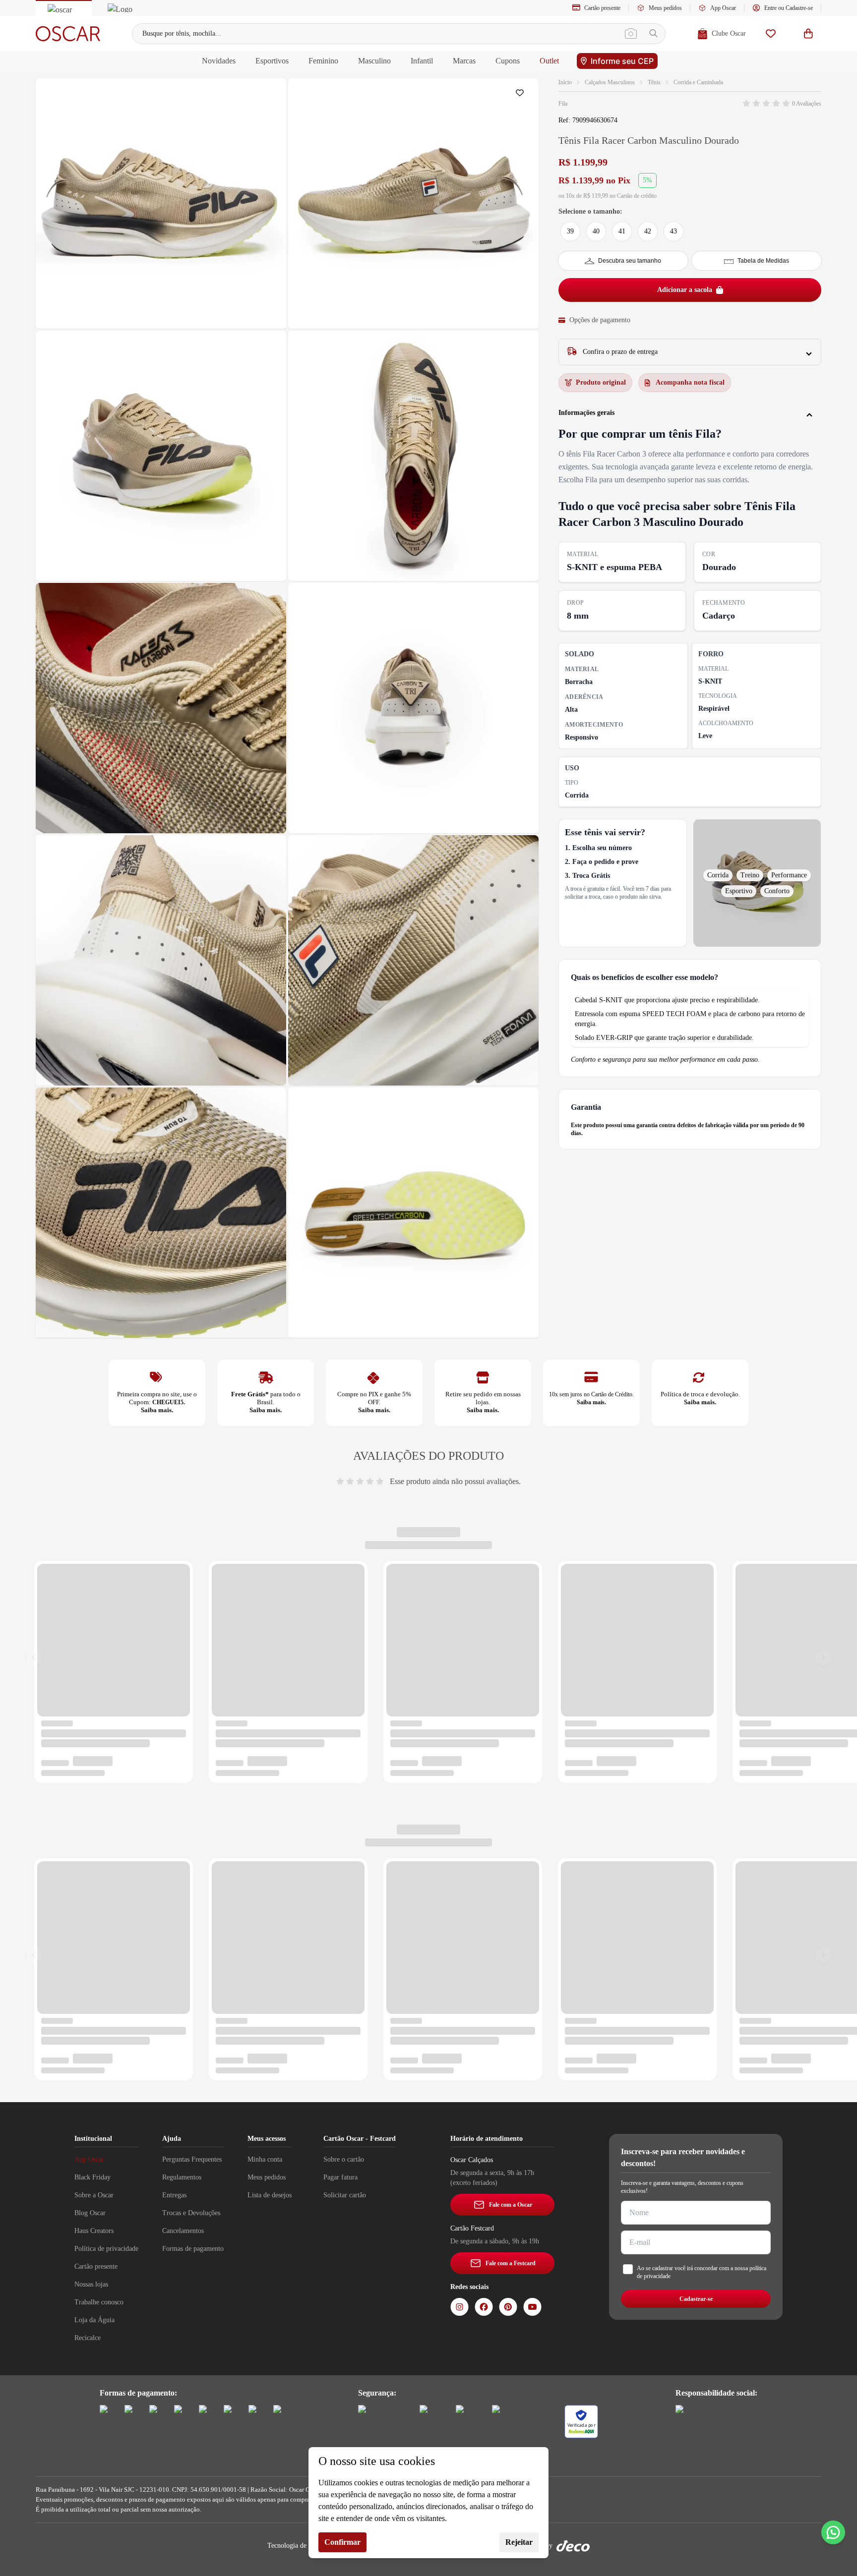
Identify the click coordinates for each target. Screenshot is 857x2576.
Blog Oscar (90, 2213)
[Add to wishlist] (522, 95)
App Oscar (723, 8)
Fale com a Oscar (511, 2205)
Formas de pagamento (193, 2249)
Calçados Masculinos (610, 82)
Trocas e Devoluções (191, 2213)
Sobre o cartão (344, 2159)
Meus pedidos (665, 8)
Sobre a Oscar (94, 2195)
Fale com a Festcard (511, 2263)
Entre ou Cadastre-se (789, 8)
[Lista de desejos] (771, 33)
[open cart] (808, 33)
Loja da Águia (94, 2320)
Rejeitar (519, 2542)
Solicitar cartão (345, 2195)
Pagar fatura (340, 2177)
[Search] (653, 33)
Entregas (174, 2195)
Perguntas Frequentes (192, 2159)
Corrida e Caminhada (698, 82)
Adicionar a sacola (685, 290)
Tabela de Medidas (763, 261)
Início (565, 82)
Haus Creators (94, 2231)
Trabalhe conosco (99, 2302)
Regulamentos (182, 2177)
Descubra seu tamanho (630, 261)
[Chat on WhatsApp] (833, 2532)
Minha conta (265, 2159)
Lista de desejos (270, 2195)
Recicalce (88, 2338)
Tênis (654, 82)
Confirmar (342, 2542)
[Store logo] (68, 34)
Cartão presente (602, 8)
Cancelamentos (183, 2231)
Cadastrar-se (696, 2299)
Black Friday (92, 2177)
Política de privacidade (106, 2249)
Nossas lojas (91, 2284)
